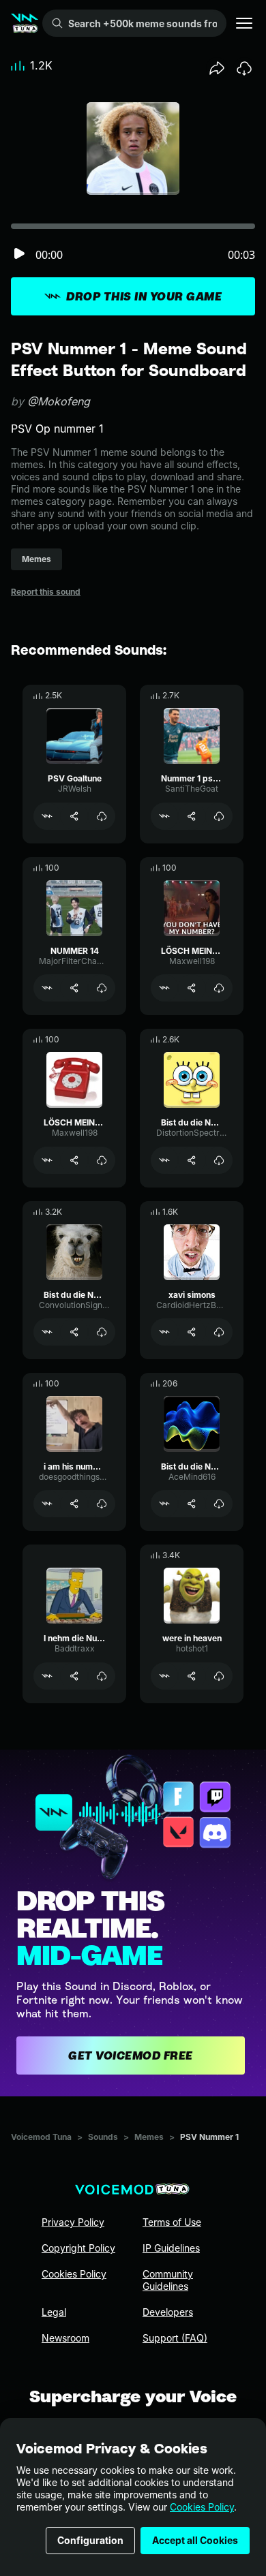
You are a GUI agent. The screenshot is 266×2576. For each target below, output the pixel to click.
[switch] (19, 254)
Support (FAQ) (175, 2338)
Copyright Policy (78, 2248)
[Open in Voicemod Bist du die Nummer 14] (164, 1160)
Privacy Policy (73, 2222)
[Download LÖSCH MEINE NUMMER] (219, 988)
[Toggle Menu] (244, 23)
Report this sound (46, 592)
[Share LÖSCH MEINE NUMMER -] (74, 1160)
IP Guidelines (171, 2248)
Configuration (90, 2540)
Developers (168, 2312)
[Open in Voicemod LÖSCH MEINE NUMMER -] (47, 1160)
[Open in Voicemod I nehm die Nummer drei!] (47, 1676)
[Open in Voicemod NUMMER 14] (47, 988)
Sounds (103, 2137)
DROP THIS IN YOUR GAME (144, 296)
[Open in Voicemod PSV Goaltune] (47, 816)
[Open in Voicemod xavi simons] (164, 1332)
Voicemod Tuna (41, 2137)
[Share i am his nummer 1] (74, 1504)
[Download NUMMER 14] (102, 988)
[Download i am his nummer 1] (102, 1504)
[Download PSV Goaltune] (102, 816)
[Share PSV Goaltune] (74, 816)
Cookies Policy (202, 2507)
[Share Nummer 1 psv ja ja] (192, 816)
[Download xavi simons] (219, 1332)
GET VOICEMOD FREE (131, 2055)
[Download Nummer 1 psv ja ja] (219, 816)
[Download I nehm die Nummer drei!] (102, 1676)
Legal (54, 2312)
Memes (149, 2137)
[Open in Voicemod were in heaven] (164, 1676)
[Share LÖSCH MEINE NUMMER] (192, 988)
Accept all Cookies (195, 2540)
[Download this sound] (244, 68)
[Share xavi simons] (192, 1332)
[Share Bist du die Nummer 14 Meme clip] (192, 1504)
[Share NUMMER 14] (74, 988)
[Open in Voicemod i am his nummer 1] (47, 1504)
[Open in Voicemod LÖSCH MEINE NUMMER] (164, 988)
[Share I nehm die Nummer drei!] (74, 1676)
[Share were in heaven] (192, 1676)
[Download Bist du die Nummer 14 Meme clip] (219, 1504)
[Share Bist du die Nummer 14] (192, 1160)
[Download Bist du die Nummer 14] (219, 1160)
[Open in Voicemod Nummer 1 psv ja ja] (164, 816)
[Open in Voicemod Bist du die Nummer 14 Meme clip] (164, 1504)
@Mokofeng (59, 401)
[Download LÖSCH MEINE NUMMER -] (102, 1160)
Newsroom (65, 2338)
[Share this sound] (217, 68)
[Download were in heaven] (219, 1676)
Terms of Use (172, 2222)
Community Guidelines (168, 2280)
